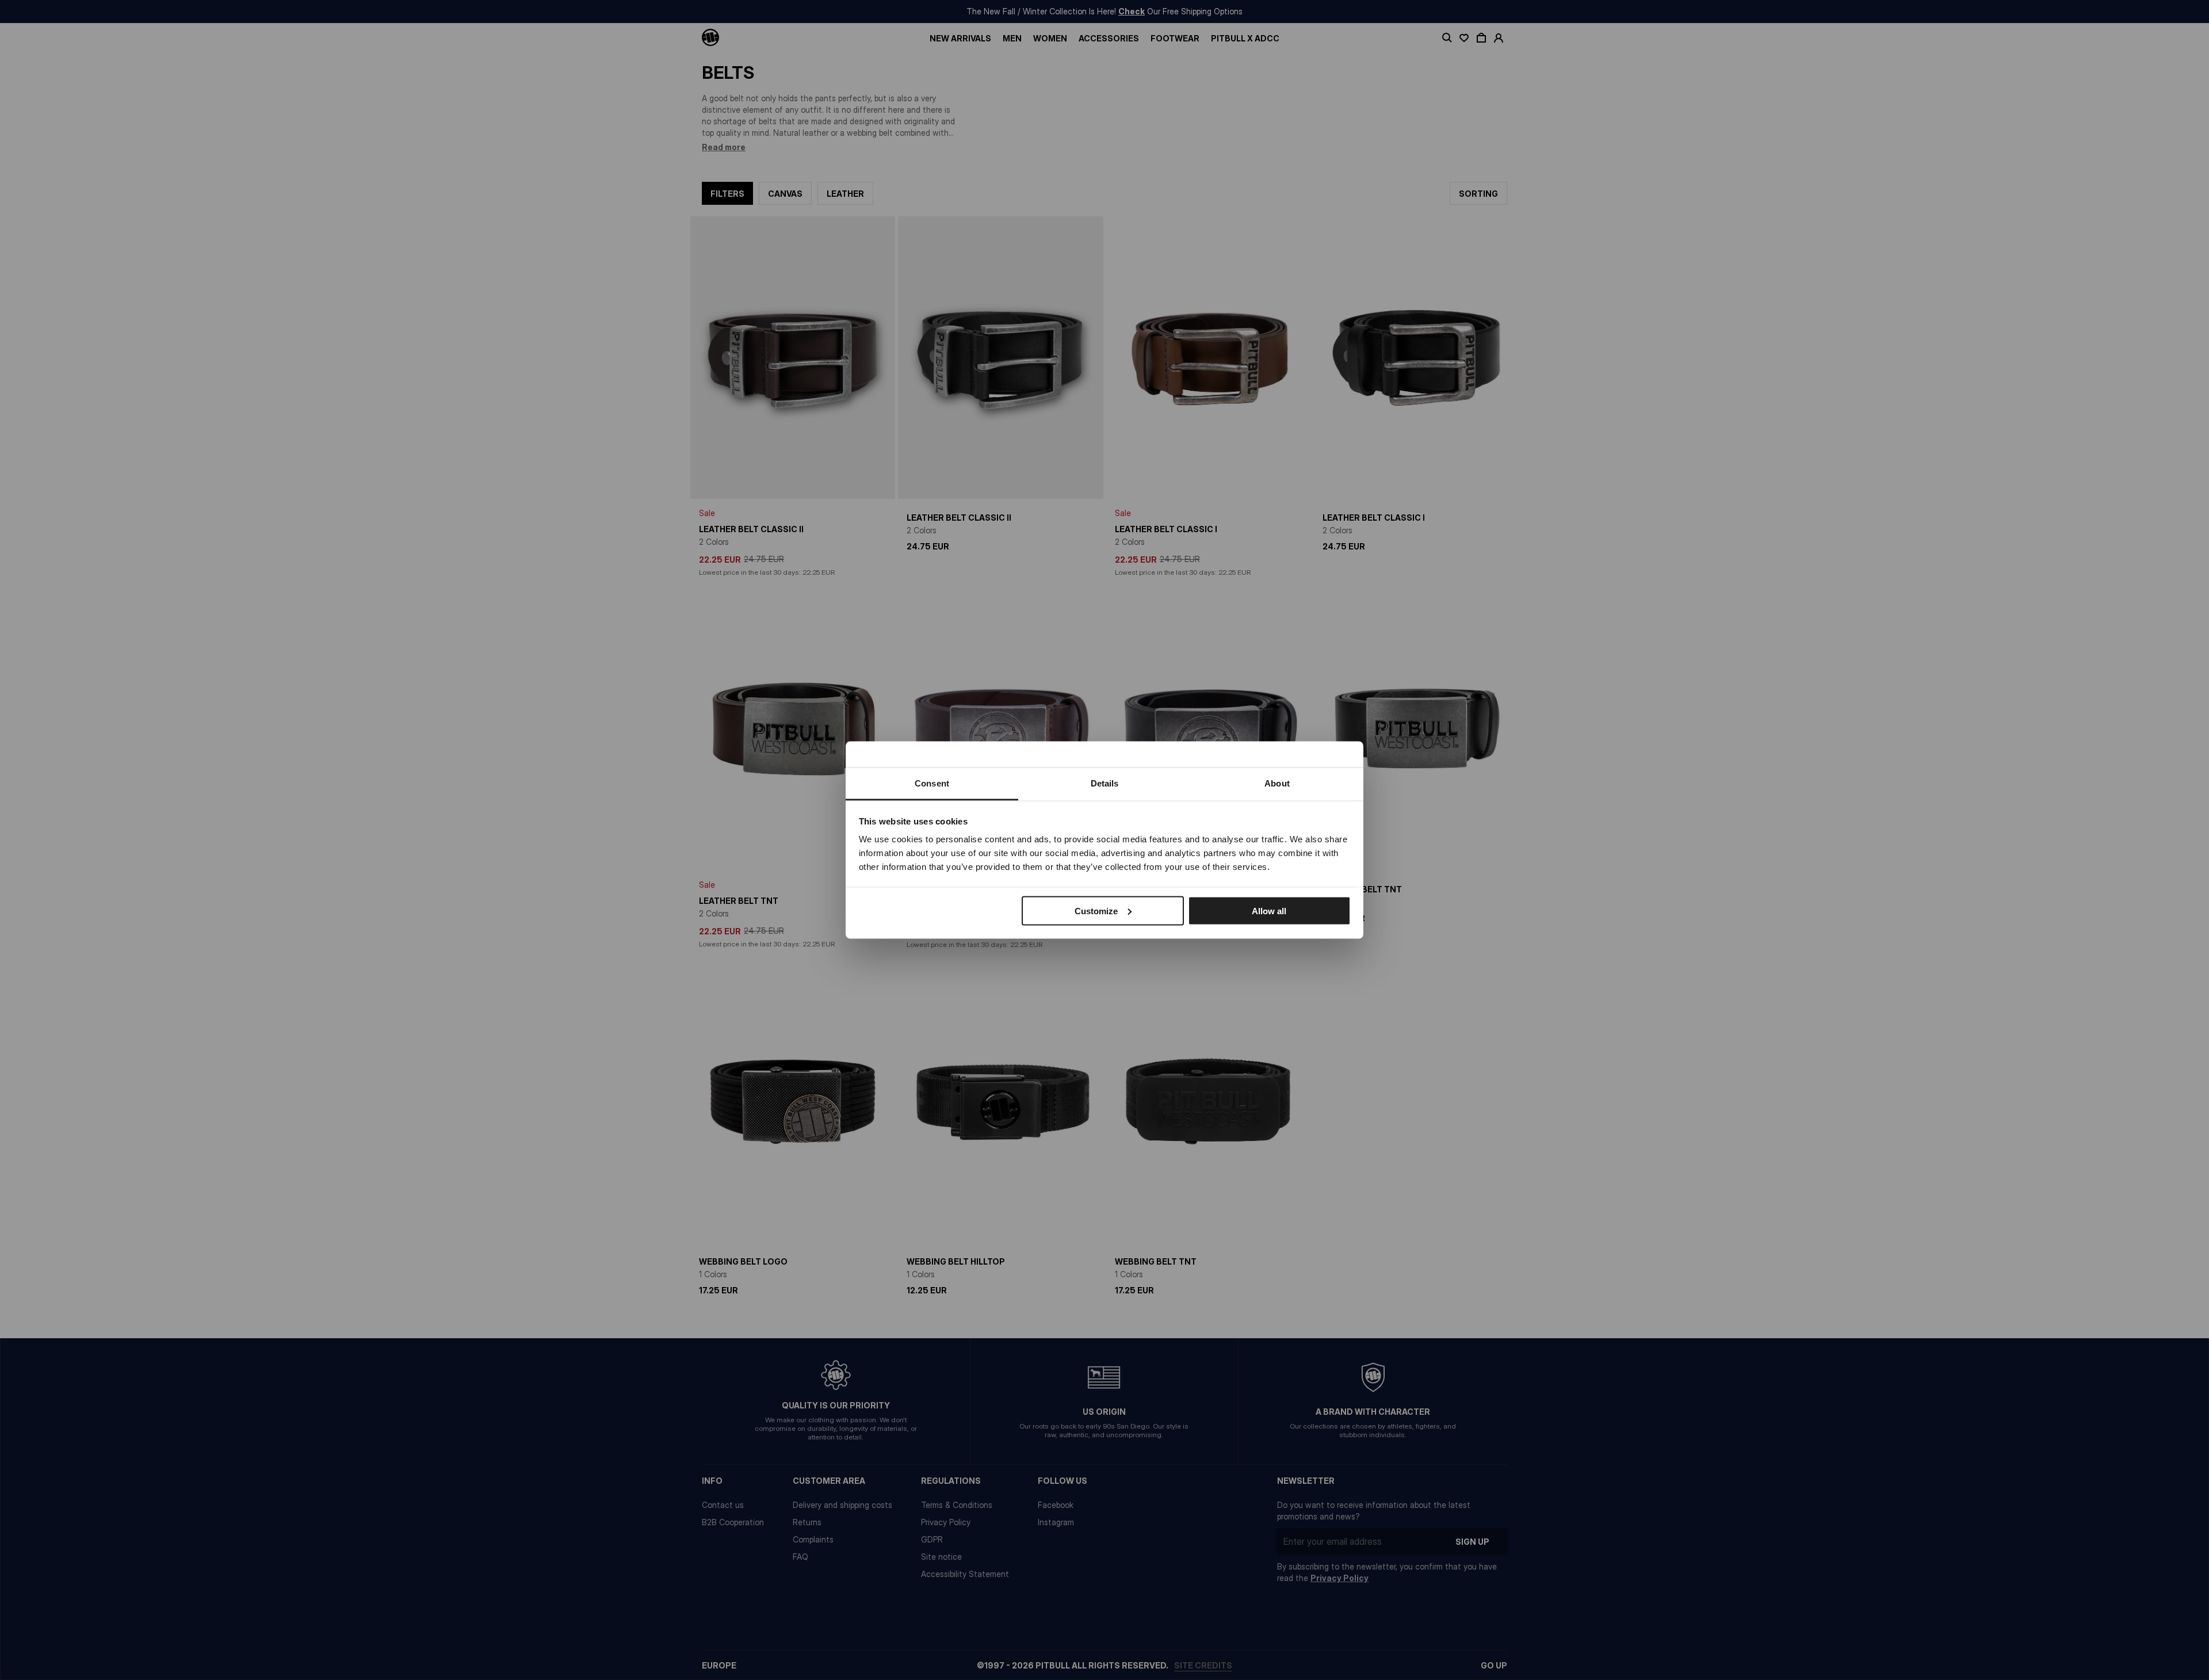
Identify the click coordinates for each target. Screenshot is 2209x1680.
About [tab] (1277, 783)
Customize (1096, 910)
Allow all (1269, 910)
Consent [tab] (932, 783)
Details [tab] (1105, 783)
